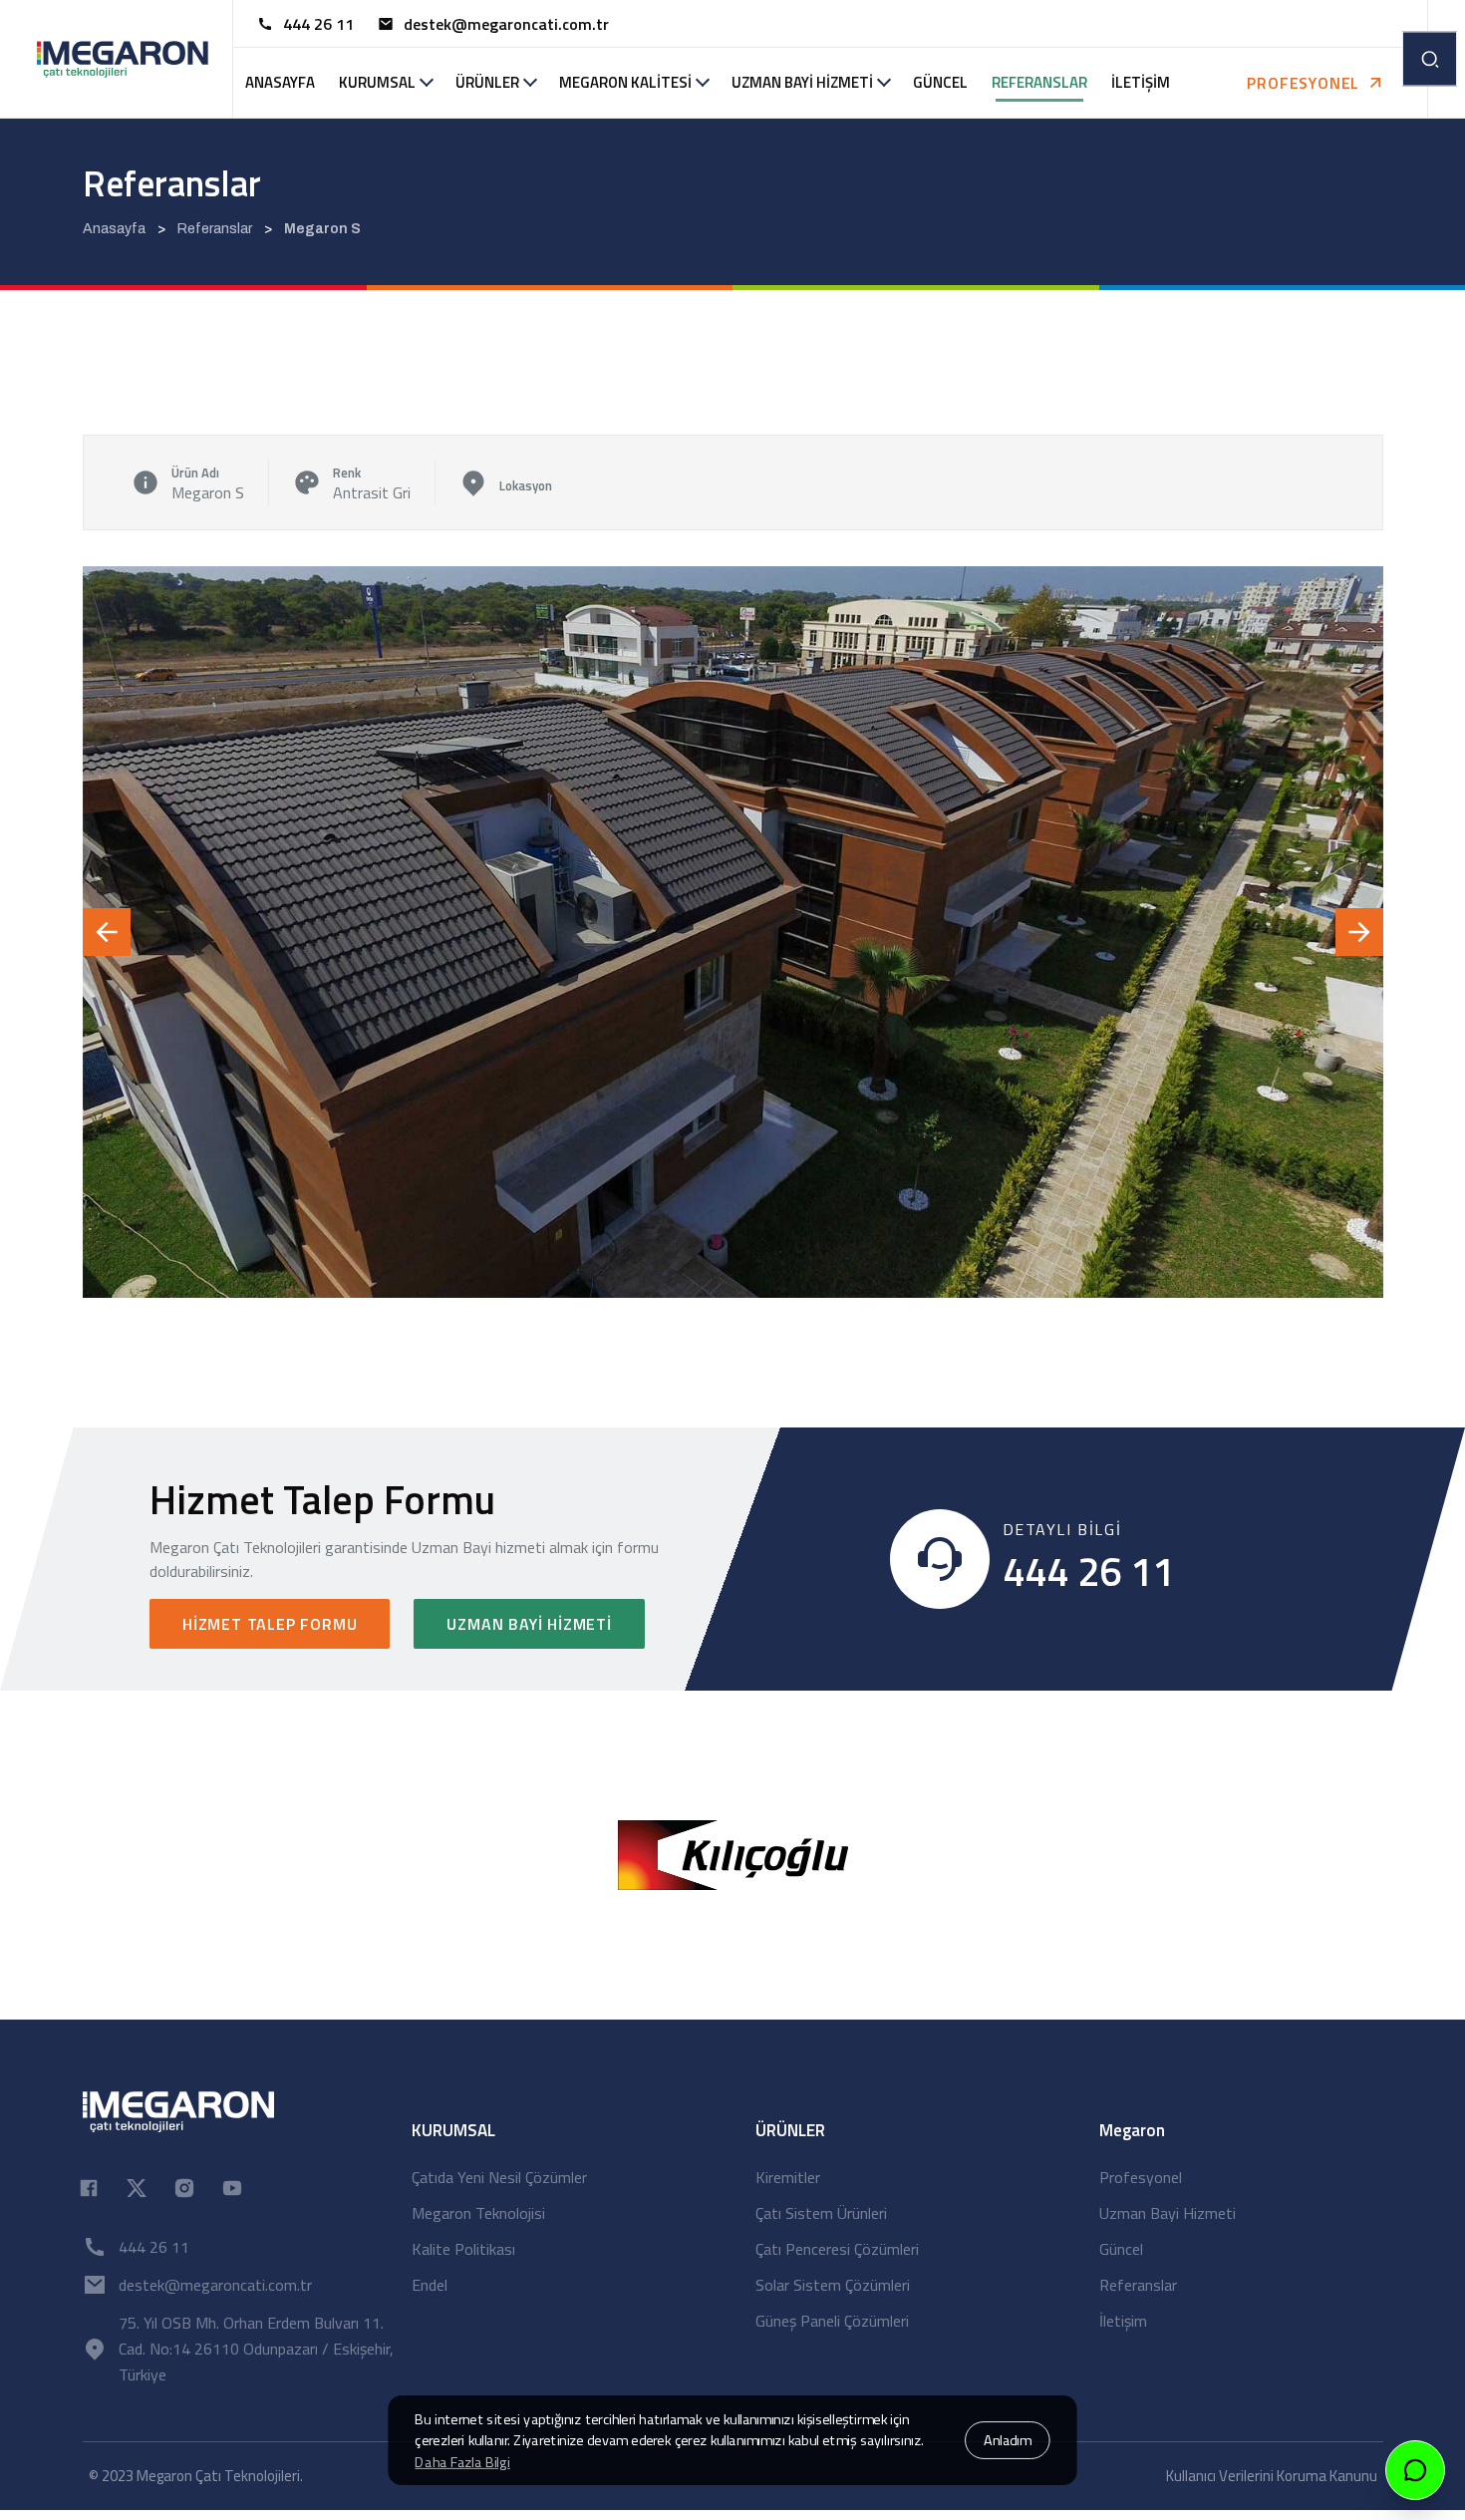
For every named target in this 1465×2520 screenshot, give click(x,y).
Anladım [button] (1008, 2440)
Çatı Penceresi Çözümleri (837, 2249)
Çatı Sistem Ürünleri (821, 2213)
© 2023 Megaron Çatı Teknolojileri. (196, 2476)
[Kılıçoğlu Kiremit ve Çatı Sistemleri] (733, 1853)
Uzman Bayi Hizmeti (529, 1624)
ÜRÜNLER (487, 82)
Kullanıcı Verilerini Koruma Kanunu (1272, 2476)
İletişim (1123, 2321)
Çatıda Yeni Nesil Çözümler (499, 2177)
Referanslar (1138, 2285)
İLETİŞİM (1141, 82)
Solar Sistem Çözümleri (833, 2285)
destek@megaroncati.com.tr (506, 24)
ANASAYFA (280, 82)
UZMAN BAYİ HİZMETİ (802, 82)
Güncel (1121, 2249)
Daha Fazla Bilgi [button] (462, 2462)
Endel (430, 2285)
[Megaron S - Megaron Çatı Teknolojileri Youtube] (232, 2186)
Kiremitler (788, 2177)
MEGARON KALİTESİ (625, 82)
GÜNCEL (940, 82)
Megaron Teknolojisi (478, 2213)
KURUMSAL (377, 82)
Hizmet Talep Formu (270, 1624)
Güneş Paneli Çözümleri (832, 2321)
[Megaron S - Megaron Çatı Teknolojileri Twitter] (137, 2186)
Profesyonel (1141, 2177)
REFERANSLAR (1039, 82)
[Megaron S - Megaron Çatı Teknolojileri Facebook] (89, 2186)
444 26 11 (318, 24)
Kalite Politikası (463, 2249)
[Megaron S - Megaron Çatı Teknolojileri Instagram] (184, 2186)
